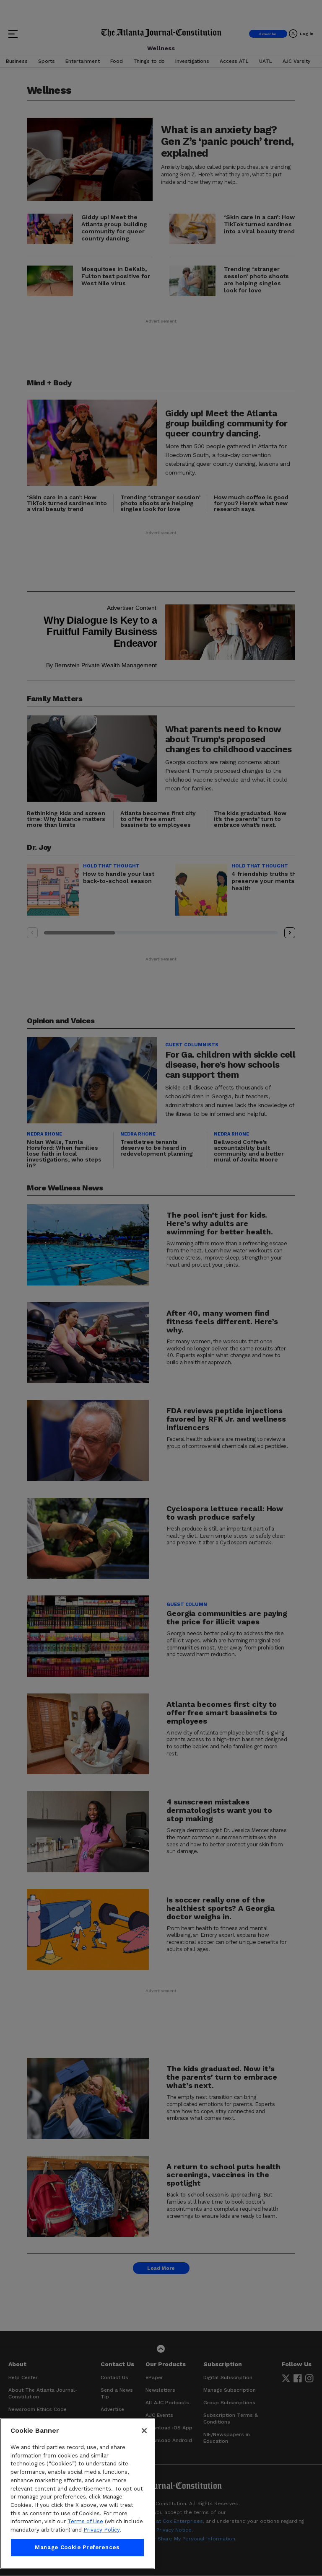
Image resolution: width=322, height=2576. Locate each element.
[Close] (144, 2431)
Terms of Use (85, 2521)
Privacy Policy (101, 2530)
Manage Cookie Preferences (77, 2547)
